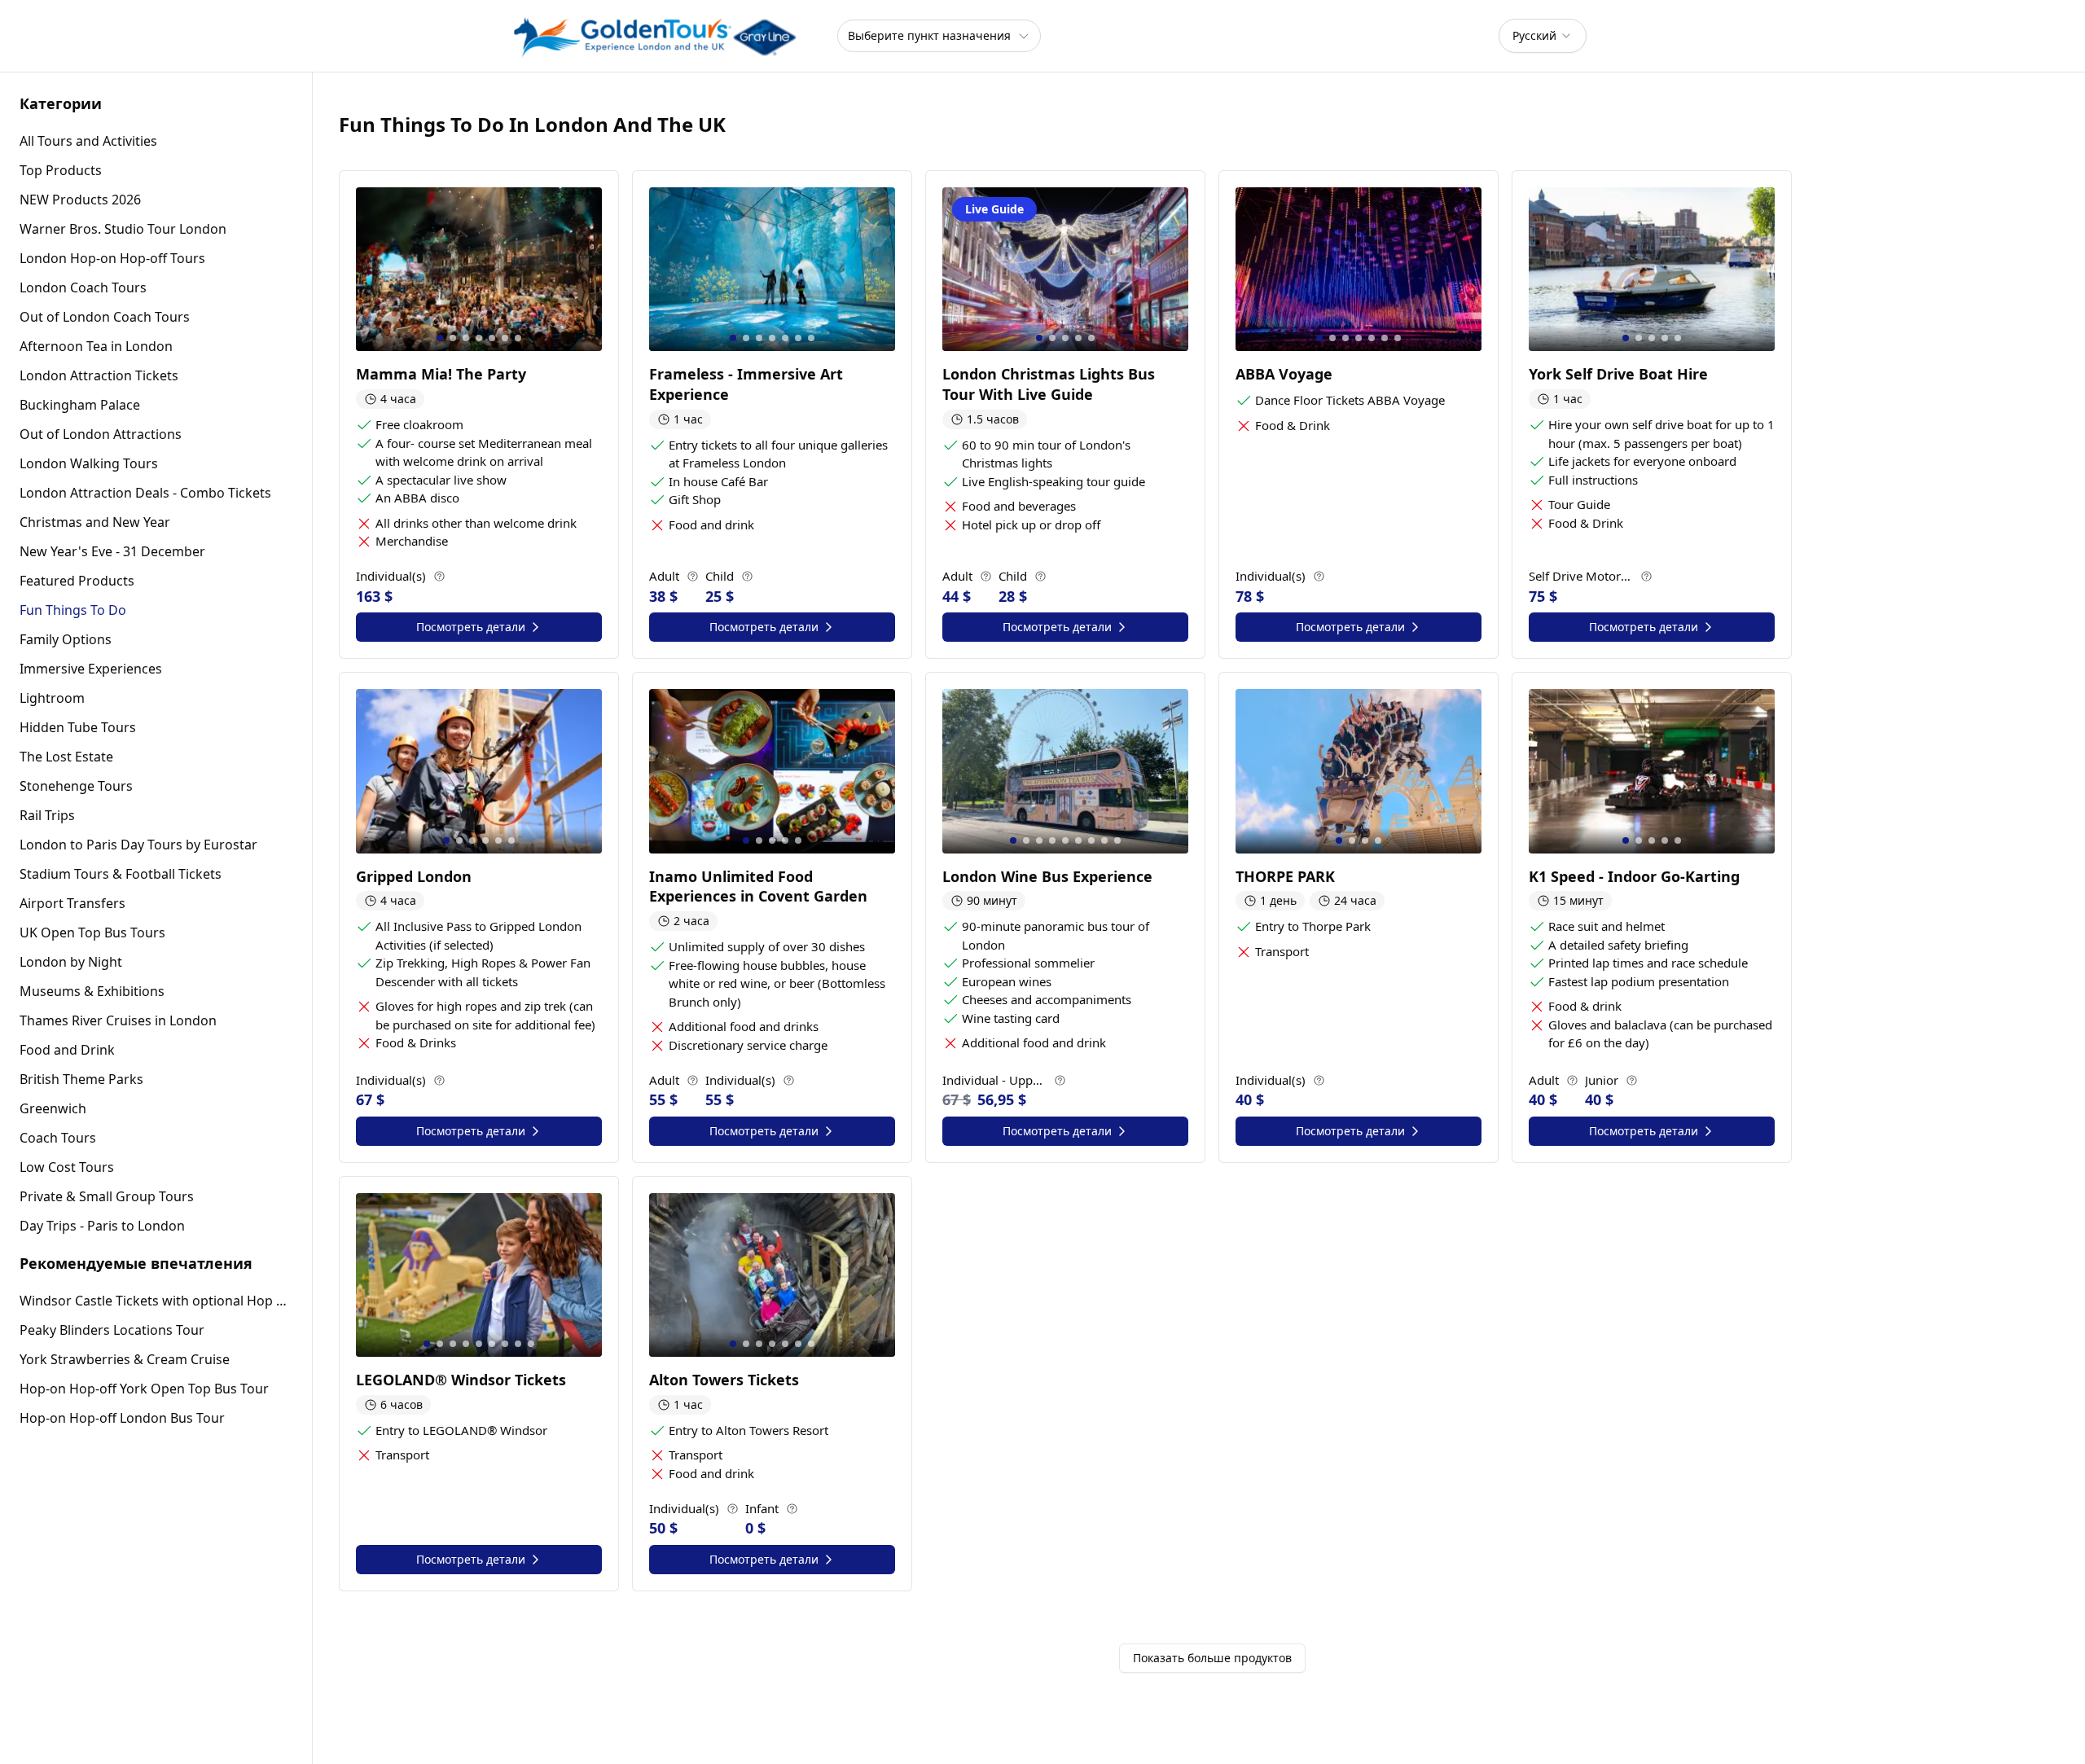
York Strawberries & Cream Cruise (125, 1359)
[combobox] (1543, 36)
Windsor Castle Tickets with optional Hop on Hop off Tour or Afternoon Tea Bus (156, 1301)
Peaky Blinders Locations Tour (112, 1330)
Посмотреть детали (471, 627)
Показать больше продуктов (1212, 1658)
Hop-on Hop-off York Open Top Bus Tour (144, 1389)
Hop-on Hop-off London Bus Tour (122, 1418)
